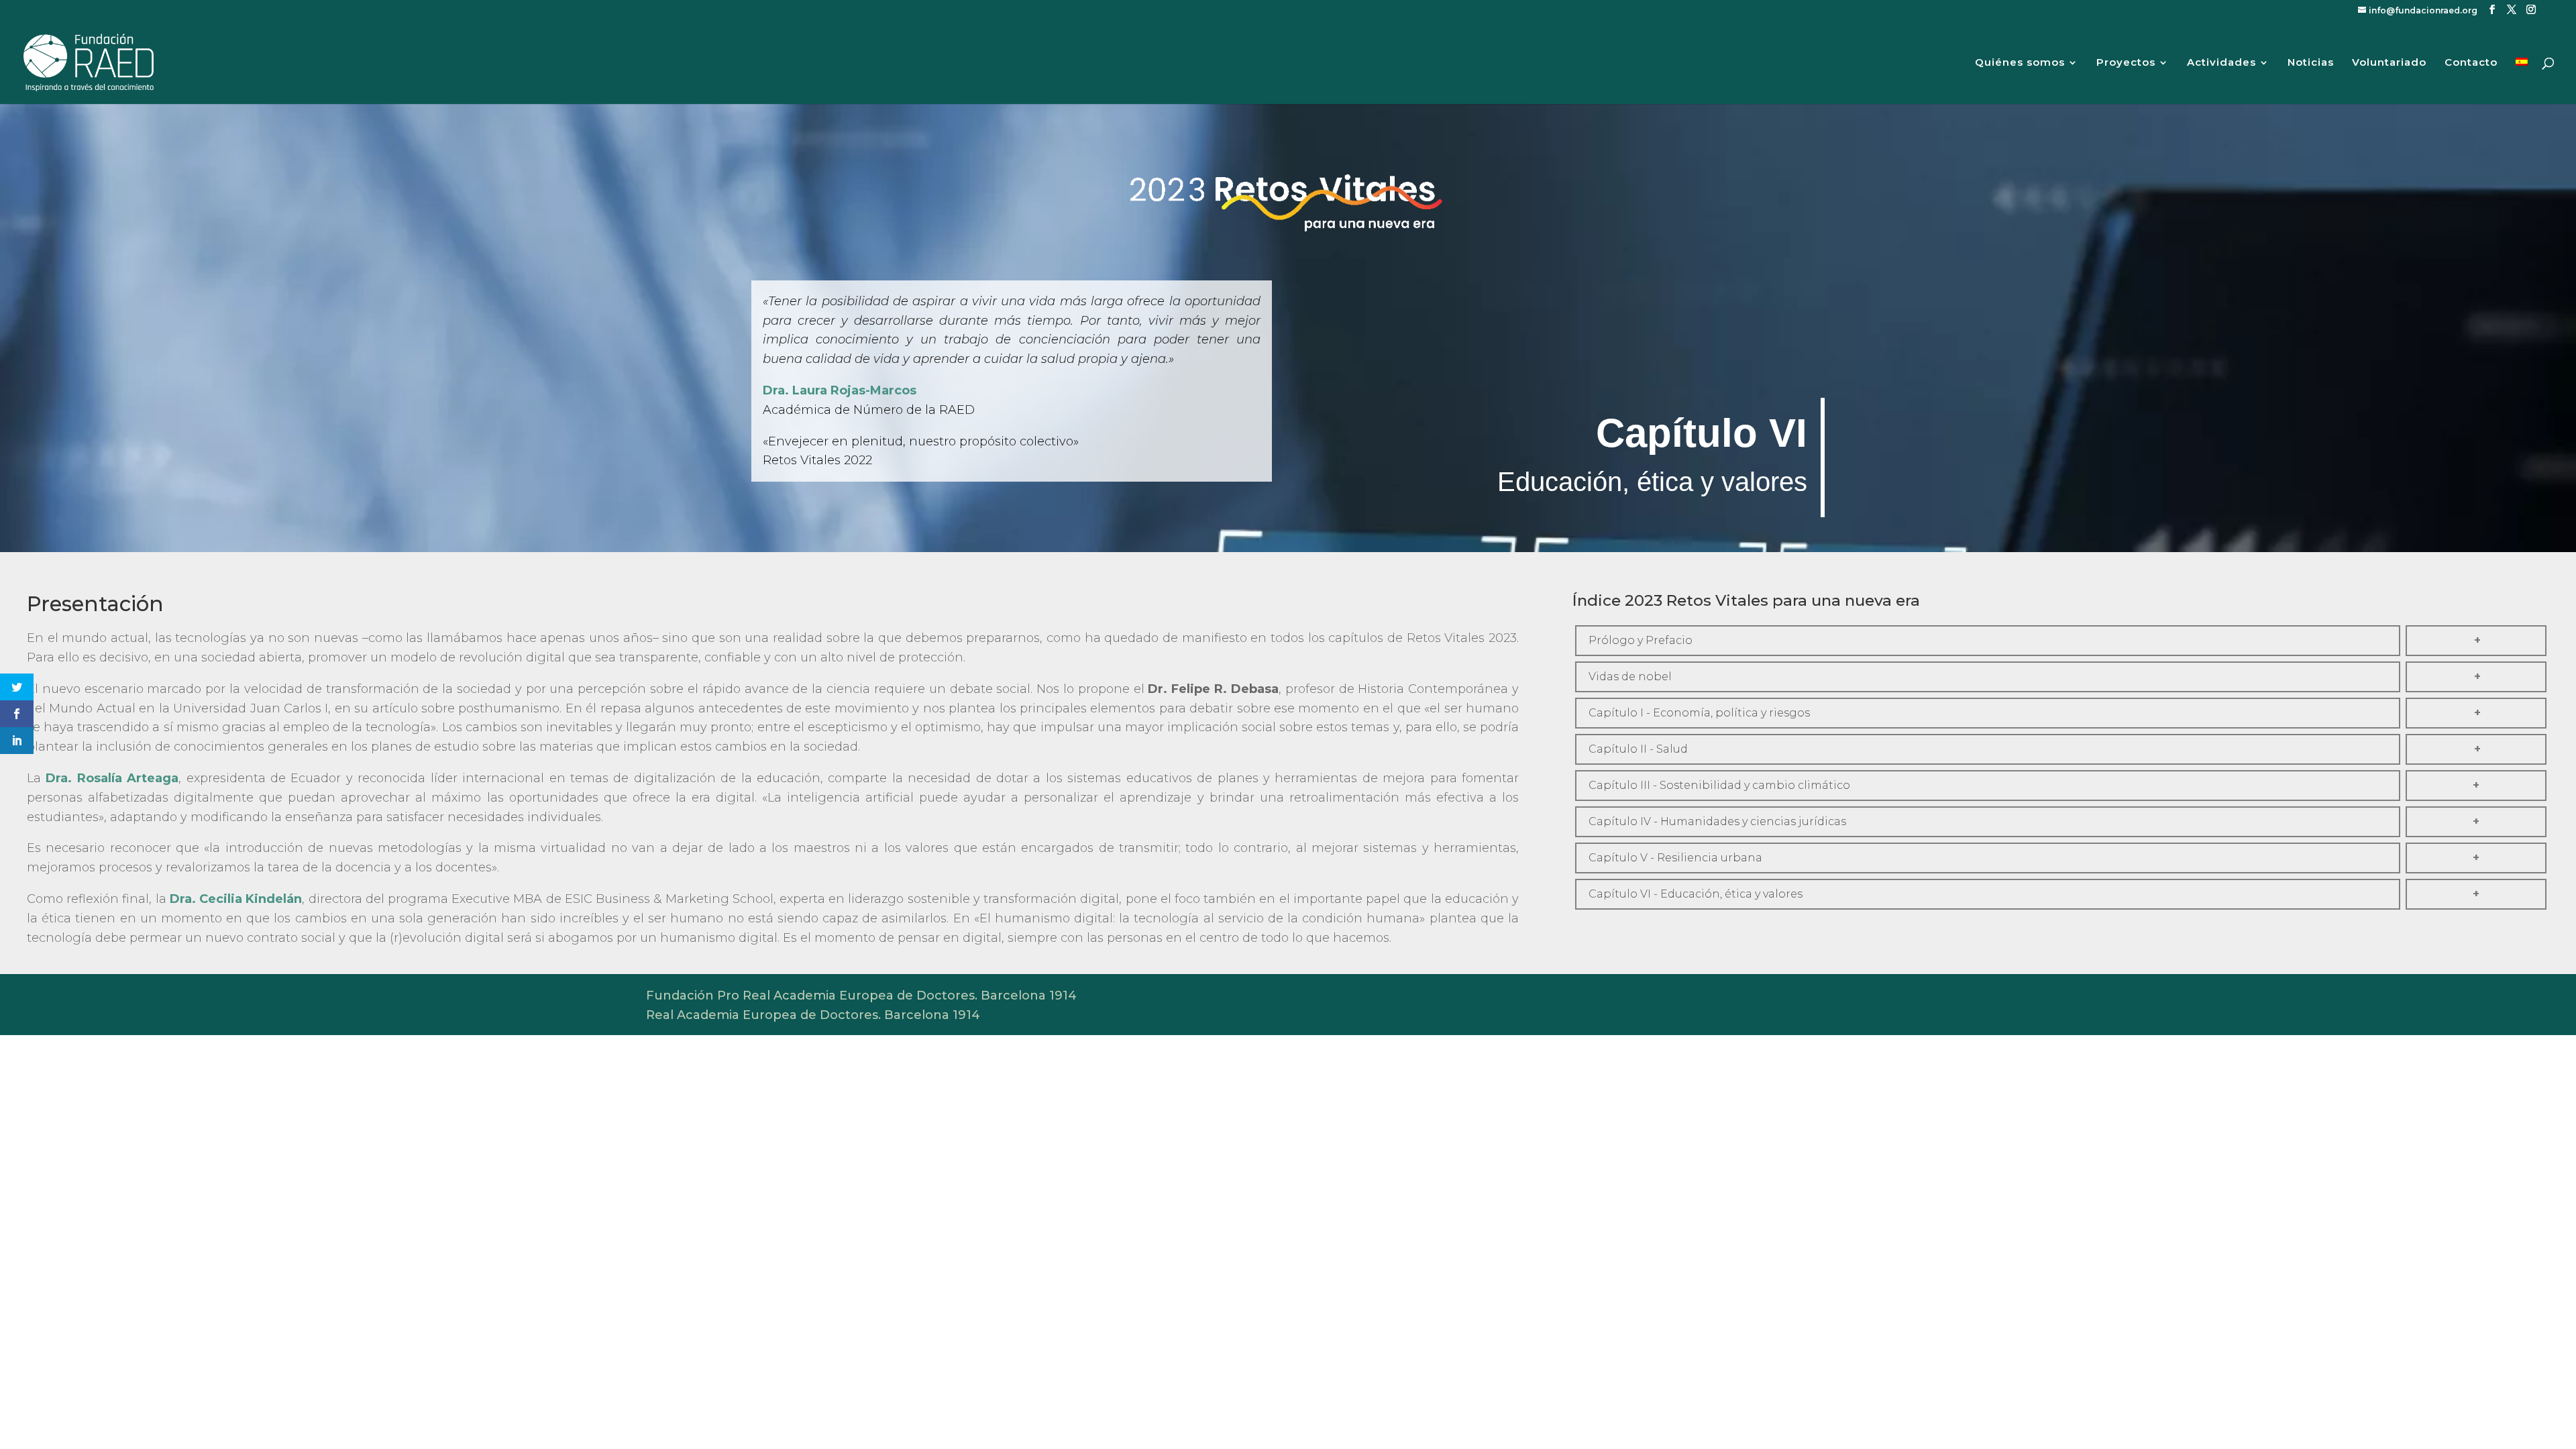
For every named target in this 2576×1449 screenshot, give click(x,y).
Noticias (2311, 63)
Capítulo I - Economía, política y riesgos (1699, 713)
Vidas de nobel (1630, 677)
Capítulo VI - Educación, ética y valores (1696, 894)
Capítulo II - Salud (1638, 749)
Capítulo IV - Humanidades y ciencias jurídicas (1717, 821)
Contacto (2471, 63)
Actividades (2221, 63)
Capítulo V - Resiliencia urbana (1675, 858)
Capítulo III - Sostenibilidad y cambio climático (1719, 785)
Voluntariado (2389, 63)
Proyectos (2126, 63)
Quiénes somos (2020, 63)
